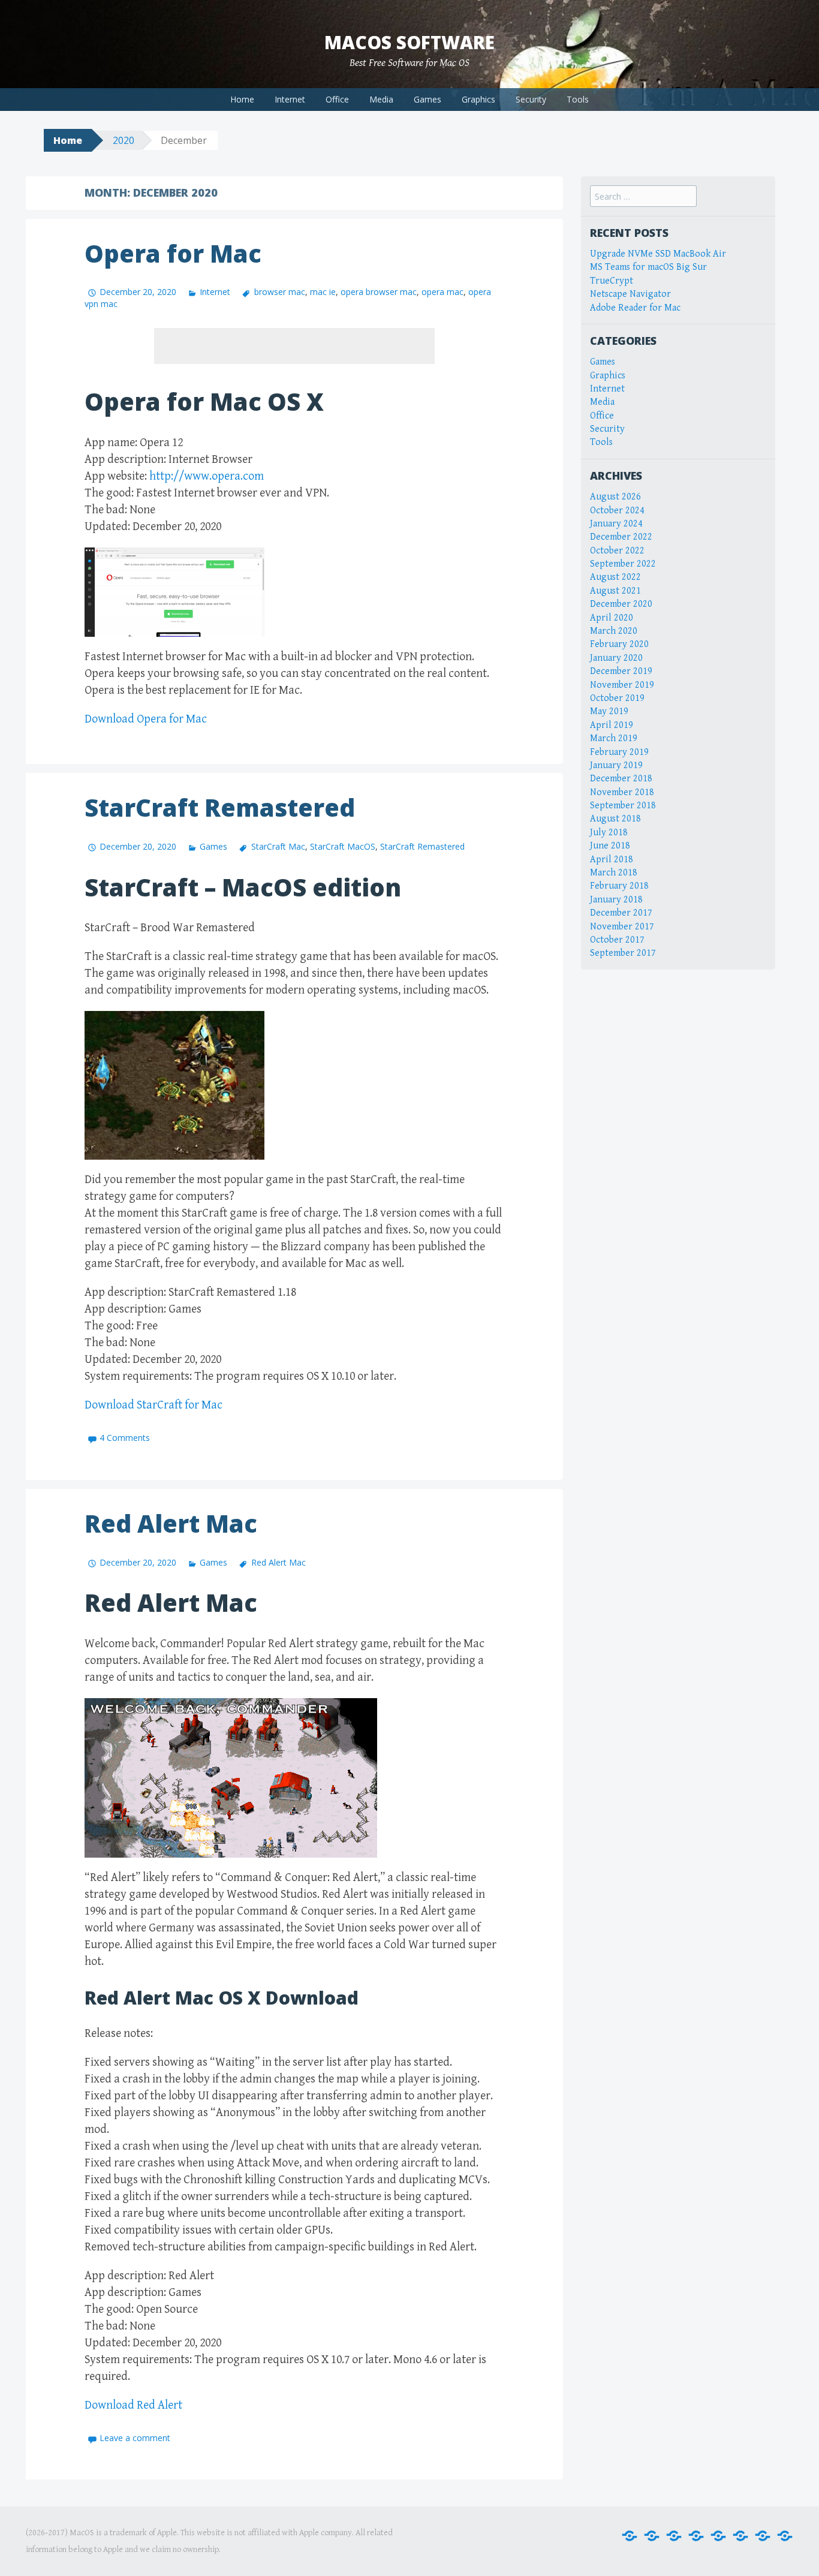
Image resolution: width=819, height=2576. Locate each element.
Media (381, 99)
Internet (290, 99)
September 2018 (623, 806)
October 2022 (617, 551)
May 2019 (609, 711)
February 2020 (619, 644)
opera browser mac (379, 292)
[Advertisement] (294, 346)
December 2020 (621, 604)
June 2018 (610, 846)
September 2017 (623, 953)
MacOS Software (409, 42)
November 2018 (622, 792)
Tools (578, 99)
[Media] (696, 2536)
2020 (124, 140)
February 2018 (619, 886)
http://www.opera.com (207, 476)
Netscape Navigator (630, 294)
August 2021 (615, 591)
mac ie (323, 292)
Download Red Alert (133, 2405)
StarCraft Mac (278, 846)
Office (337, 99)
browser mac (279, 292)
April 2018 (612, 860)
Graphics (478, 99)
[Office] (674, 2536)
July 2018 (609, 833)
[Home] (630, 2536)
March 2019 (614, 738)
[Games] (718, 2536)
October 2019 (617, 698)
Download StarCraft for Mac (153, 1405)
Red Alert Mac (171, 1523)
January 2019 (616, 765)
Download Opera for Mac (146, 719)
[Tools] (785, 2536)
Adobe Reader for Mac (635, 308)
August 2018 (615, 819)
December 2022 (621, 537)
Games (427, 99)
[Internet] (652, 2536)
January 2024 (616, 524)
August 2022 (615, 577)
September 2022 (623, 564)
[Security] (763, 2536)
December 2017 (621, 913)
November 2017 (622, 927)
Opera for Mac (173, 253)
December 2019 (621, 671)
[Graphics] (740, 2536)
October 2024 (617, 511)
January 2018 (616, 900)
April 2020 (612, 618)
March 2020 (614, 631)
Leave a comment (135, 2438)
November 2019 (622, 685)
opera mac (442, 292)
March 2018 (614, 873)
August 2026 (615, 497)
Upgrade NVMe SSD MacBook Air (658, 254)
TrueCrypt (612, 281)
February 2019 (619, 752)
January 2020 (616, 658)
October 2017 (617, 940)
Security (531, 99)
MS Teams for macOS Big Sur (648, 267)
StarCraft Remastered (220, 807)
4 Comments (125, 1438)
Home (242, 99)
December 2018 (621, 779)
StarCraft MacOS (343, 846)
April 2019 (612, 725)
